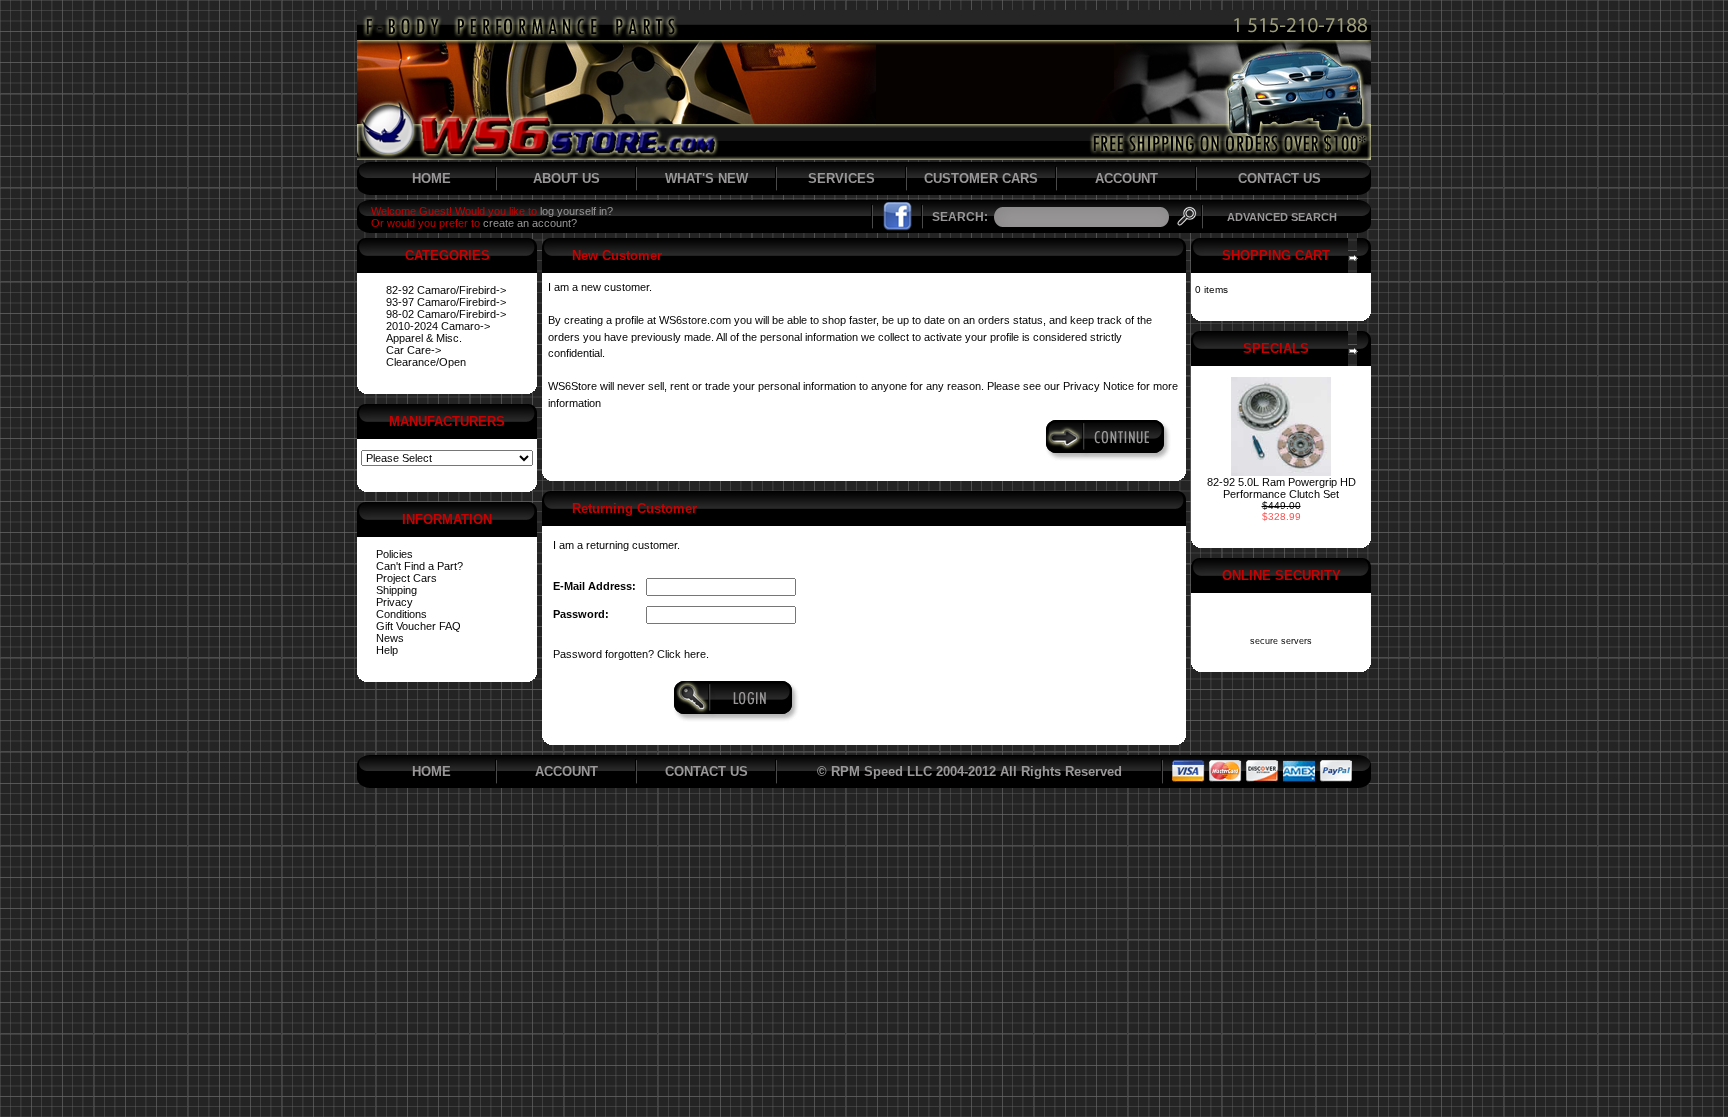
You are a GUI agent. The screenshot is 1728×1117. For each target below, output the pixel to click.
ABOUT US (566, 178)
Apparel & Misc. (424, 338)
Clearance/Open (426, 362)
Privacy (394, 602)
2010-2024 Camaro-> (438, 326)
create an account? (530, 223)
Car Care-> (413, 350)
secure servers (1281, 641)
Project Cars (406, 578)
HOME (431, 178)
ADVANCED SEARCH (1282, 217)
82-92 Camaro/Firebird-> (446, 290)
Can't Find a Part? (419, 566)
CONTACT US (1279, 178)
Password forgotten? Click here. (631, 654)
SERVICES (841, 178)
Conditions (401, 614)
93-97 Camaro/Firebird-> (446, 302)
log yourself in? (576, 211)
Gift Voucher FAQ (418, 626)
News (390, 638)
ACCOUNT (1126, 178)
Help (387, 650)
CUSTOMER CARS (981, 178)
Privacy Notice (1098, 386)
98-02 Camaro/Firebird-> (446, 314)
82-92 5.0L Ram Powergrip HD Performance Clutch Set (1281, 488)
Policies (394, 554)
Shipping (396, 590)
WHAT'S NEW (706, 178)
